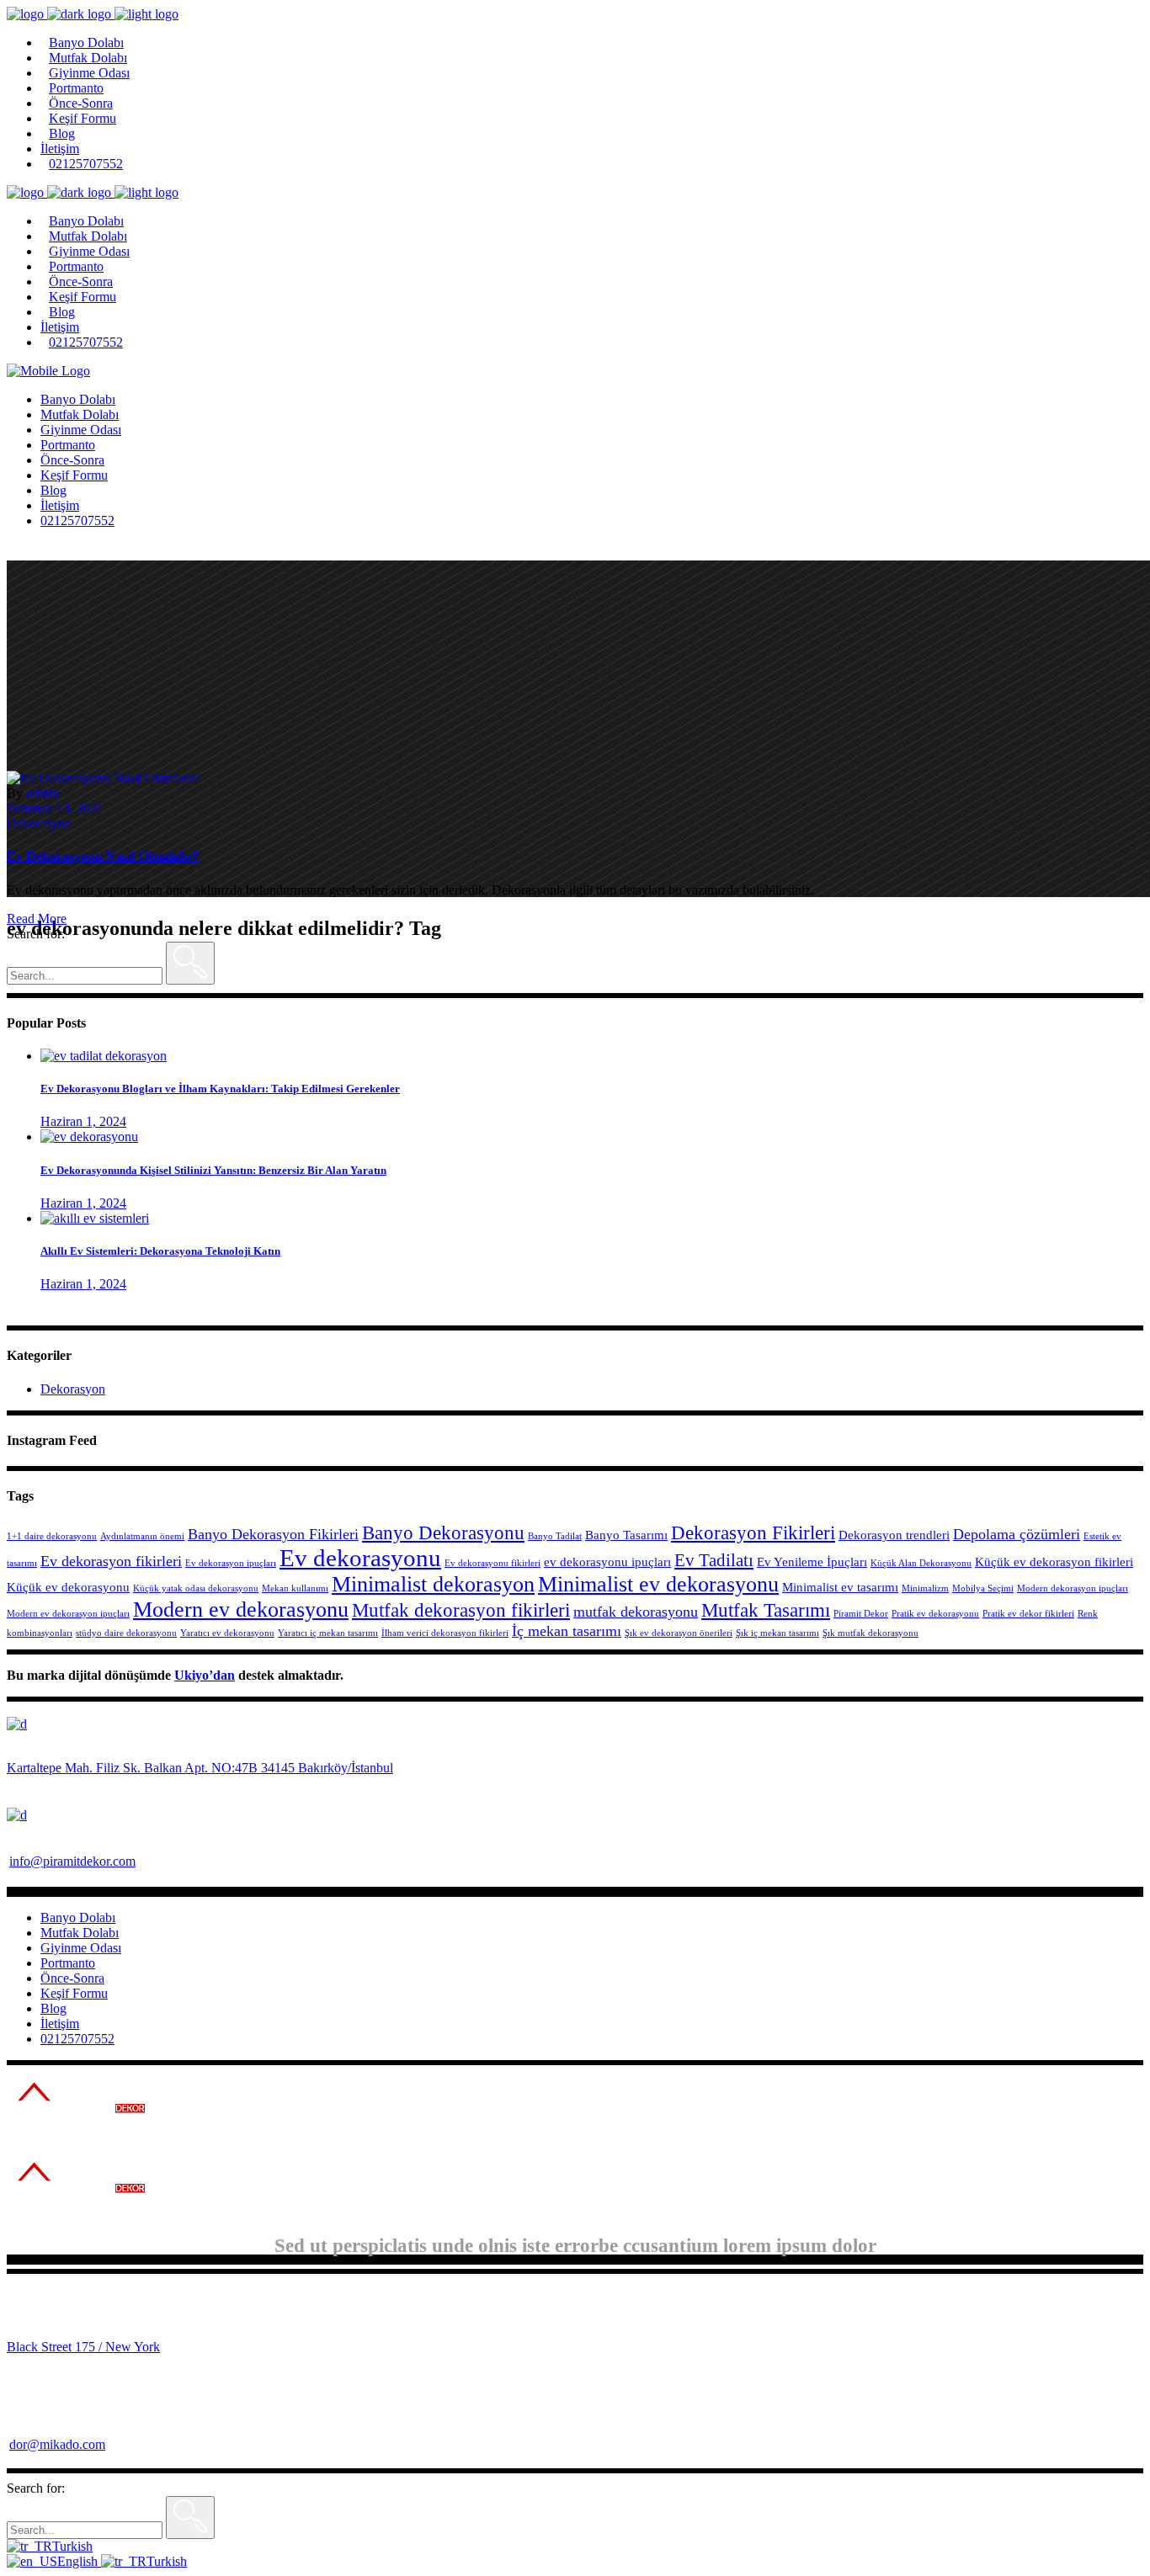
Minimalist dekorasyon (433, 1584)
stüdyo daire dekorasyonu (126, 1633)
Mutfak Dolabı (80, 1933)
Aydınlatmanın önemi (142, 1536)
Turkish (72, 2546)
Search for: (36, 934)
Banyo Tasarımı (626, 1535)
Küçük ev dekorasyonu (68, 1587)
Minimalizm (925, 1588)
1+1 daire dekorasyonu (52, 1536)
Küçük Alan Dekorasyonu (921, 1563)
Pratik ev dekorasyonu (935, 1614)
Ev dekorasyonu (360, 1558)
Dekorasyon (39, 823)
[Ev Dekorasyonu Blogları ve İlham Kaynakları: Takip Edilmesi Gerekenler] (104, 1056)
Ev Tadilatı (714, 1560)
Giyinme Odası (81, 1948)
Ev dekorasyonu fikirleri (492, 1563)
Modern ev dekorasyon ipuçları (68, 1614)
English (79, 2561)
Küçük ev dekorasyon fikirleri (1054, 1562)
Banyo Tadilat (555, 1536)
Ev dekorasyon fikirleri (111, 1561)
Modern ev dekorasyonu (241, 1609)
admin (43, 793)
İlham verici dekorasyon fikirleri (445, 1633)
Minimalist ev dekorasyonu (658, 1584)
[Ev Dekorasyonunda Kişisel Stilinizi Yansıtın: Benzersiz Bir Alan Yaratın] (89, 1137)
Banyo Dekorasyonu (443, 1533)
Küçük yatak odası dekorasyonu (196, 1588)
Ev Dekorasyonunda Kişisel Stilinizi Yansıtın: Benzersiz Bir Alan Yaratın (213, 1170)
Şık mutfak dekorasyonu (870, 1633)
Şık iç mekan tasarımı (777, 1633)
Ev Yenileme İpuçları (812, 1562)
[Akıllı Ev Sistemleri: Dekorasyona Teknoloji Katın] (95, 1218)
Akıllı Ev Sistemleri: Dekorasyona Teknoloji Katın (160, 1251)
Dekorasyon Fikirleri (753, 1533)
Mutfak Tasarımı (766, 1610)
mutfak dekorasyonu (636, 1612)
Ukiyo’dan (205, 1675)
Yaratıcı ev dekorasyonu (227, 1633)
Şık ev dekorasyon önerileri (679, 1633)
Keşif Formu (74, 1993)
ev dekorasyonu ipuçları (607, 1562)
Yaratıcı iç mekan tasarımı (328, 1633)
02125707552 (77, 2039)
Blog (53, 2008)
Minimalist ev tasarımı (840, 1587)
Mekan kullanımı (295, 1588)
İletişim (60, 2024)
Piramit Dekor (861, 1614)
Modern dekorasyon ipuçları (1073, 1588)
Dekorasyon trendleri (894, 1535)
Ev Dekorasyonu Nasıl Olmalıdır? (103, 856)
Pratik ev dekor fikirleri (1028, 1614)
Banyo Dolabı (78, 1917)
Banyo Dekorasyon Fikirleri (273, 1534)
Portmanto (68, 1963)
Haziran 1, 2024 (83, 1121)
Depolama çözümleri (1017, 1534)
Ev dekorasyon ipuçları (231, 1563)
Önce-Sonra (72, 1978)
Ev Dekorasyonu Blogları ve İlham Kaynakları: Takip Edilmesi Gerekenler (220, 1089)
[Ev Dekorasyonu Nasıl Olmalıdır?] (104, 778)
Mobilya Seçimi (983, 1588)
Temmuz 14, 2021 (55, 808)
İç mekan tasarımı (567, 1631)
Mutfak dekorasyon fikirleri (461, 1610)
